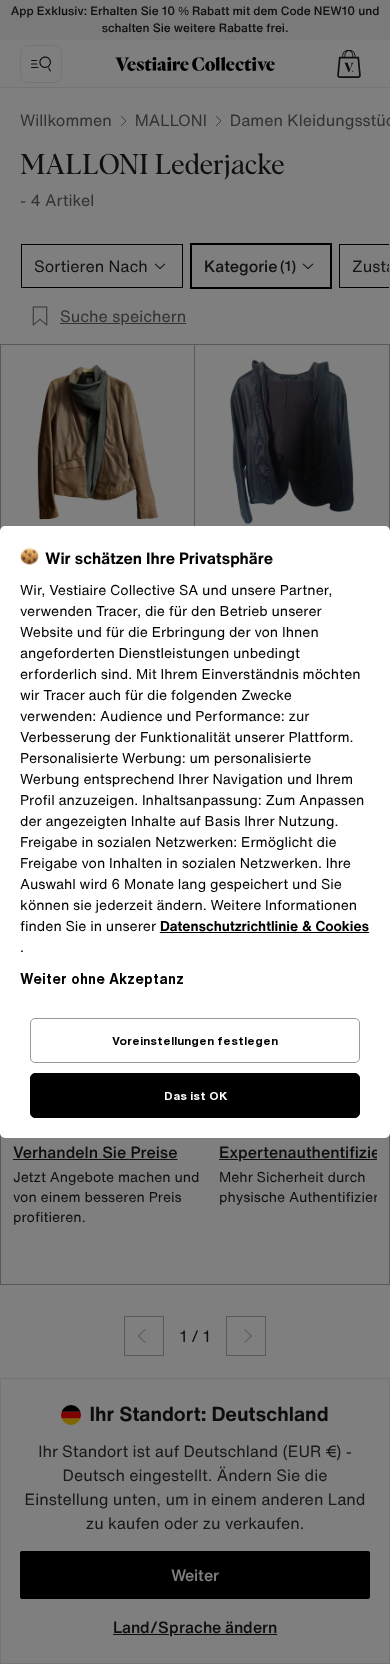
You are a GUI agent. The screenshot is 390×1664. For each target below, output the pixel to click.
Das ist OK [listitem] (195, 1095)
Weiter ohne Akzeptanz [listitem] (102, 978)
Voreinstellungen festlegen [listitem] (195, 1040)
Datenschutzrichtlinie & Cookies (264, 926)
